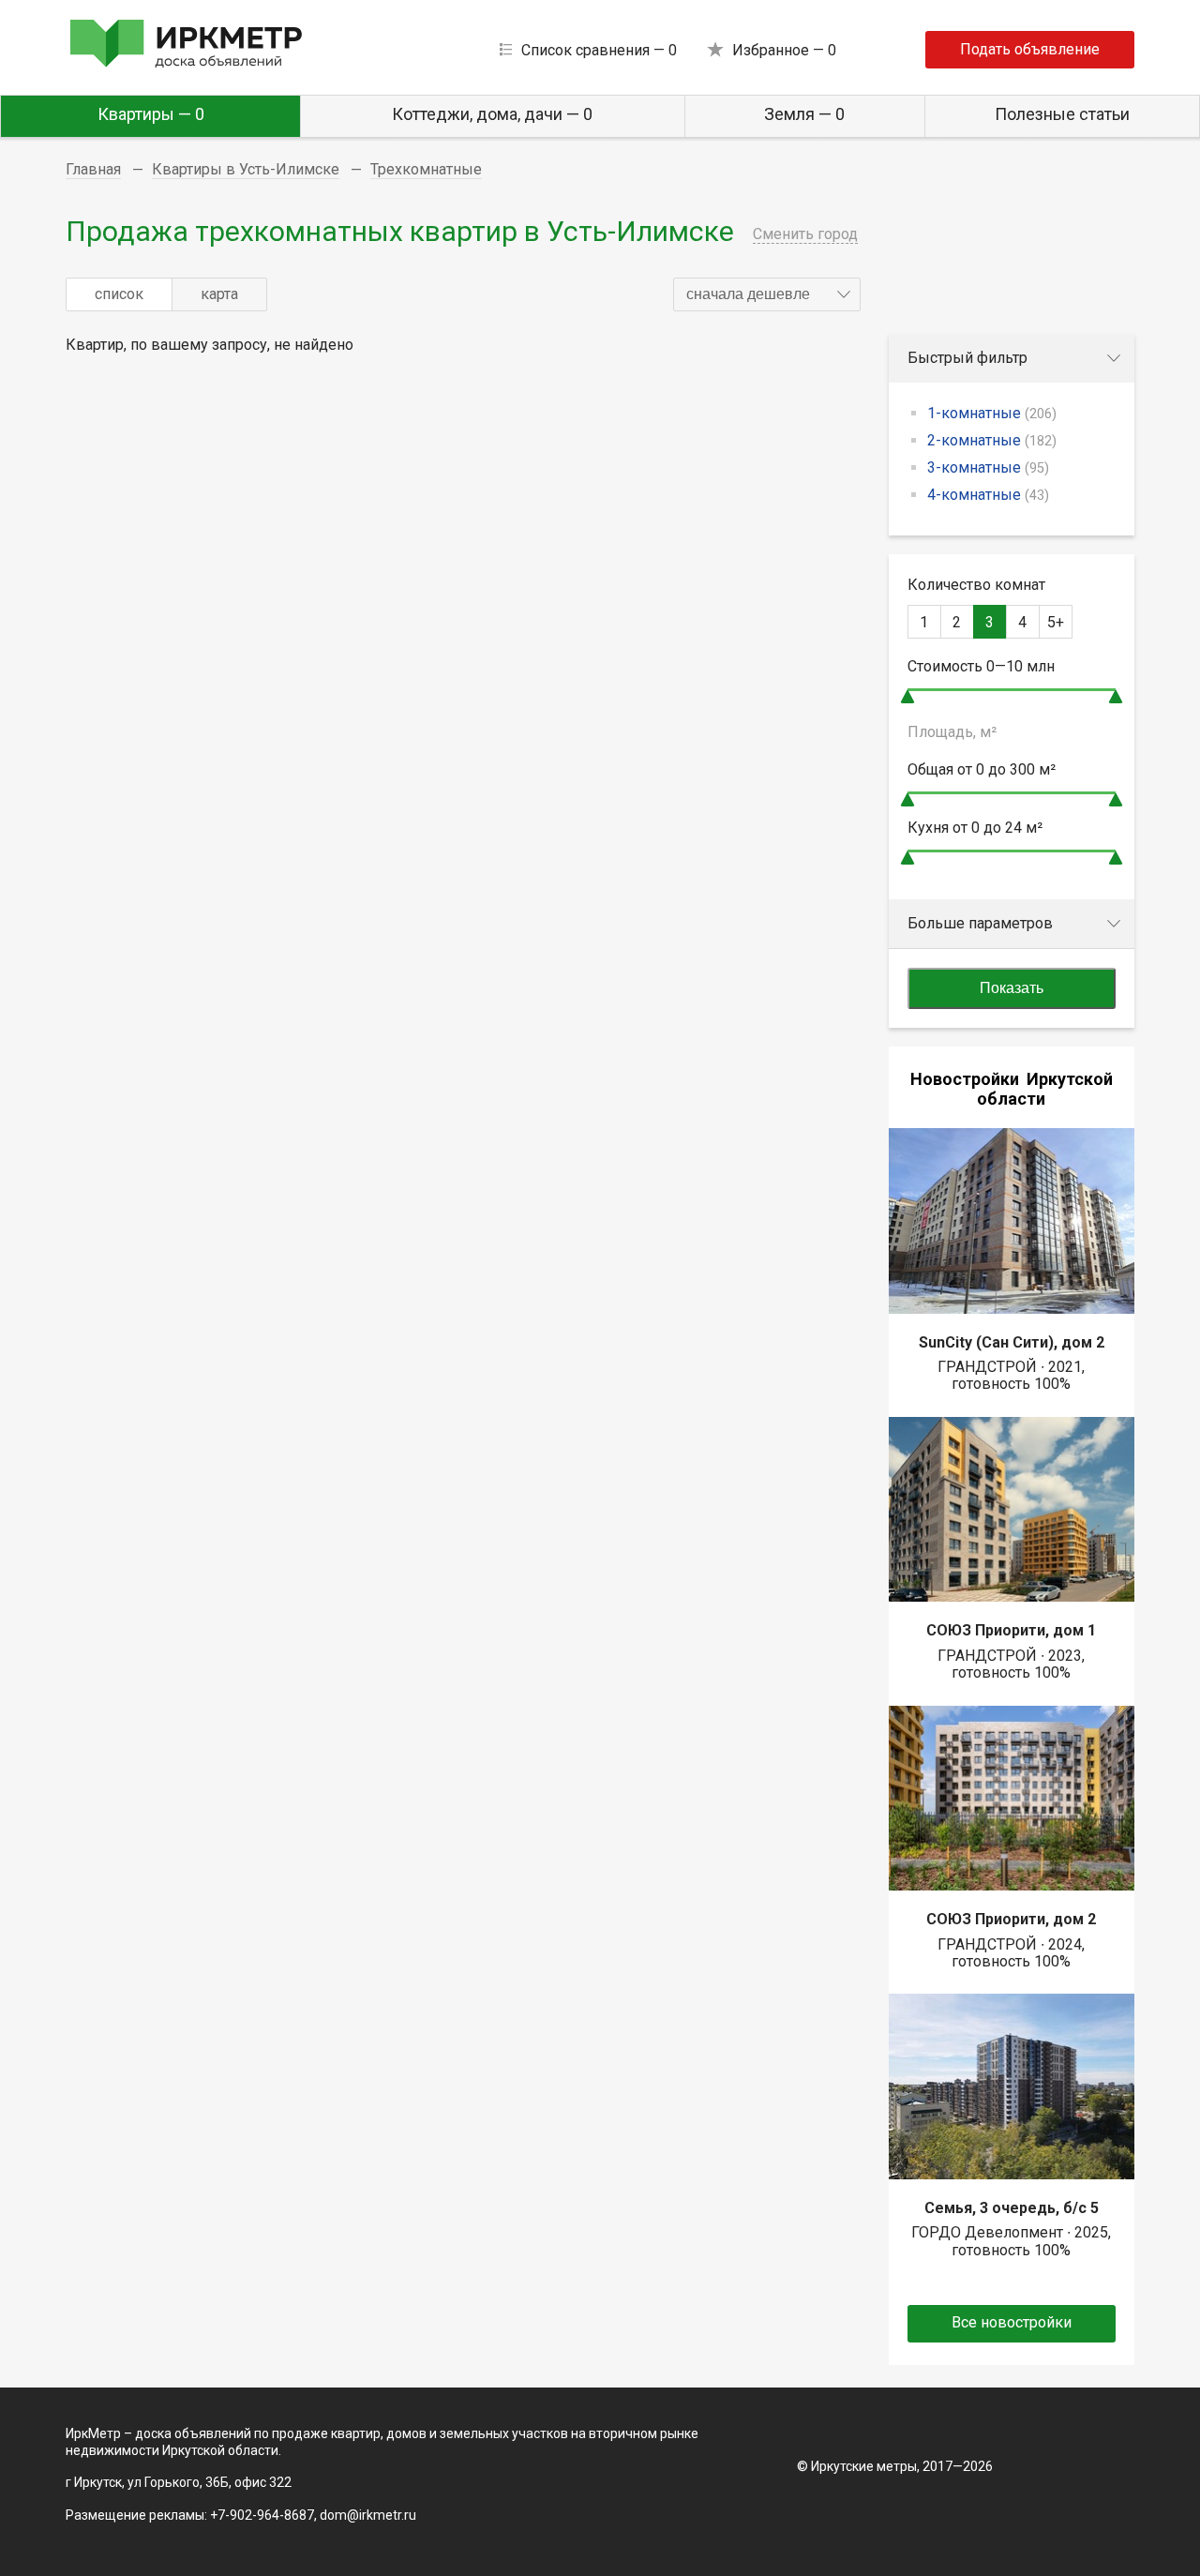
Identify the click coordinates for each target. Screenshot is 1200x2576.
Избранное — (784, 50)
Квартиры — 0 (151, 114)
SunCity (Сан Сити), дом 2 (1012, 1342)
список (119, 294)
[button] (767, 294)
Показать (1012, 988)
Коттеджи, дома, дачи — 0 (492, 114)
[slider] (907, 696)
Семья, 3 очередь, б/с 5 (1012, 2208)
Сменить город (805, 234)
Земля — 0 (804, 114)
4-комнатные (988, 495)
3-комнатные (988, 467)
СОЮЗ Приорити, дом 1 (1011, 1630)
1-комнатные (992, 413)
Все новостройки (1012, 2322)
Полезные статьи (1062, 114)
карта (219, 294)
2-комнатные (992, 440)
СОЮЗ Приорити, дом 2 (1011, 1919)
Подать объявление (1030, 49)
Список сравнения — (599, 50)
